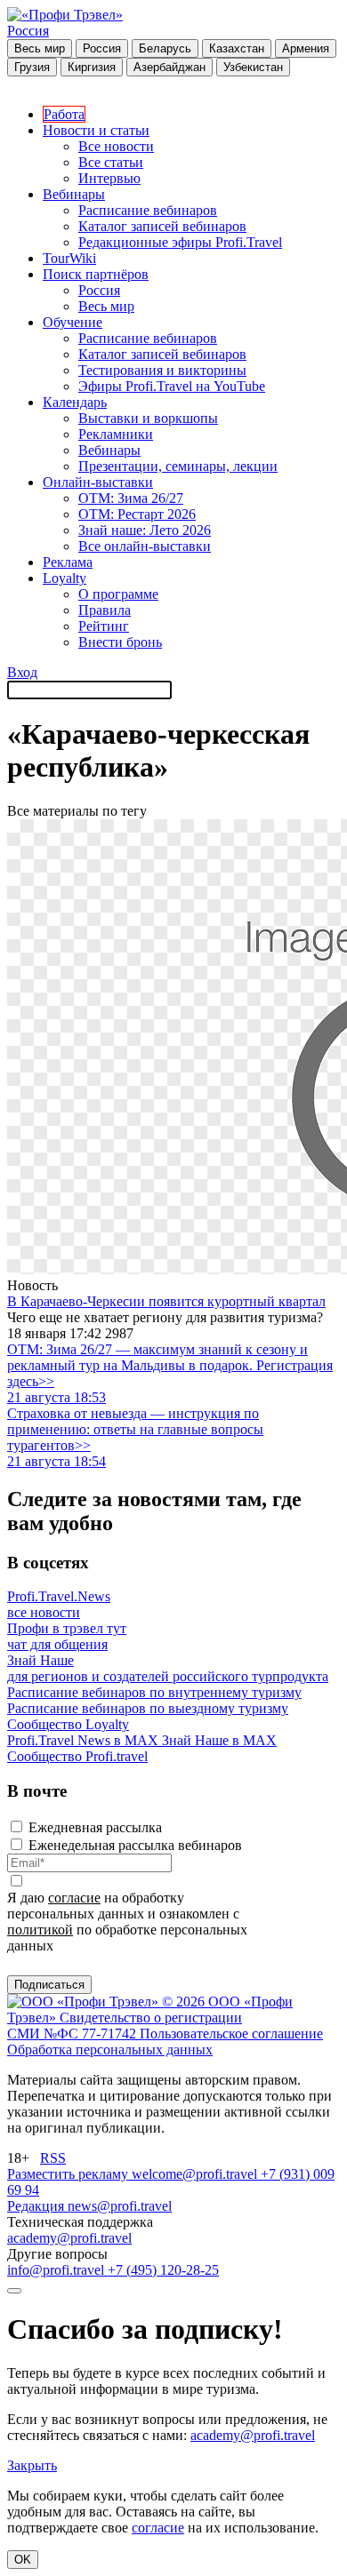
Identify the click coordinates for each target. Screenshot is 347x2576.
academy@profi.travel (69, 2238)
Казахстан (237, 48)
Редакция (37, 2206)
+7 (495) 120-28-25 (163, 2270)
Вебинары (74, 194)
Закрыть (32, 2465)
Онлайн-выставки (98, 482)
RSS (53, 2158)
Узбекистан (253, 67)
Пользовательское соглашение (231, 2034)
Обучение (73, 322)
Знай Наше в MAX (219, 1740)
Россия (28, 31)
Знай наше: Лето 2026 (145, 530)
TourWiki (69, 258)
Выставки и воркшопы (148, 418)
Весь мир (40, 48)
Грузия (32, 67)
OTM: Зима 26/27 (131, 498)
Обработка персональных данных (110, 2050)
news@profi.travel (120, 2206)
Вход (22, 672)
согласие (74, 1898)
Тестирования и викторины (162, 370)
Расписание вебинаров (148, 210)
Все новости (116, 146)
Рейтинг (104, 626)
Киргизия (92, 67)
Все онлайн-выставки (145, 546)
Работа (64, 114)
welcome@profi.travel (196, 2174)
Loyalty (65, 578)
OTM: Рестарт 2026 (137, 514)
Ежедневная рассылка (95, 1827)
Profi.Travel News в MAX (85, 1740)
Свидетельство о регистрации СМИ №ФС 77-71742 (125, 2026)
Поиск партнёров (96, 274)
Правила (105, 610)
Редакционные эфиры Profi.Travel (180, 242)
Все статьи (111, 162)
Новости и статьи (96, 130)
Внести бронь (120, 642)
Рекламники (116, 434)
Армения (306, 48)
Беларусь (165, 48)
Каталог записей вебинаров (162, 226)
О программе (118, 594)
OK (23, 2560)
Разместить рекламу (69, 2174)
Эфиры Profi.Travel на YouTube (172, 386)
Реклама (68, 562)
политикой (40, 1930)
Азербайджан (169, 67)
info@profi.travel (57, 2270)
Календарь (75, 402)
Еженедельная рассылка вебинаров (135, 1845)
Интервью (109, 178)
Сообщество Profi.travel (77, 1756)
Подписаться (49, 1985)
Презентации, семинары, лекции (178, 466)
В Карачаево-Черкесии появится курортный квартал (166, 1301)
